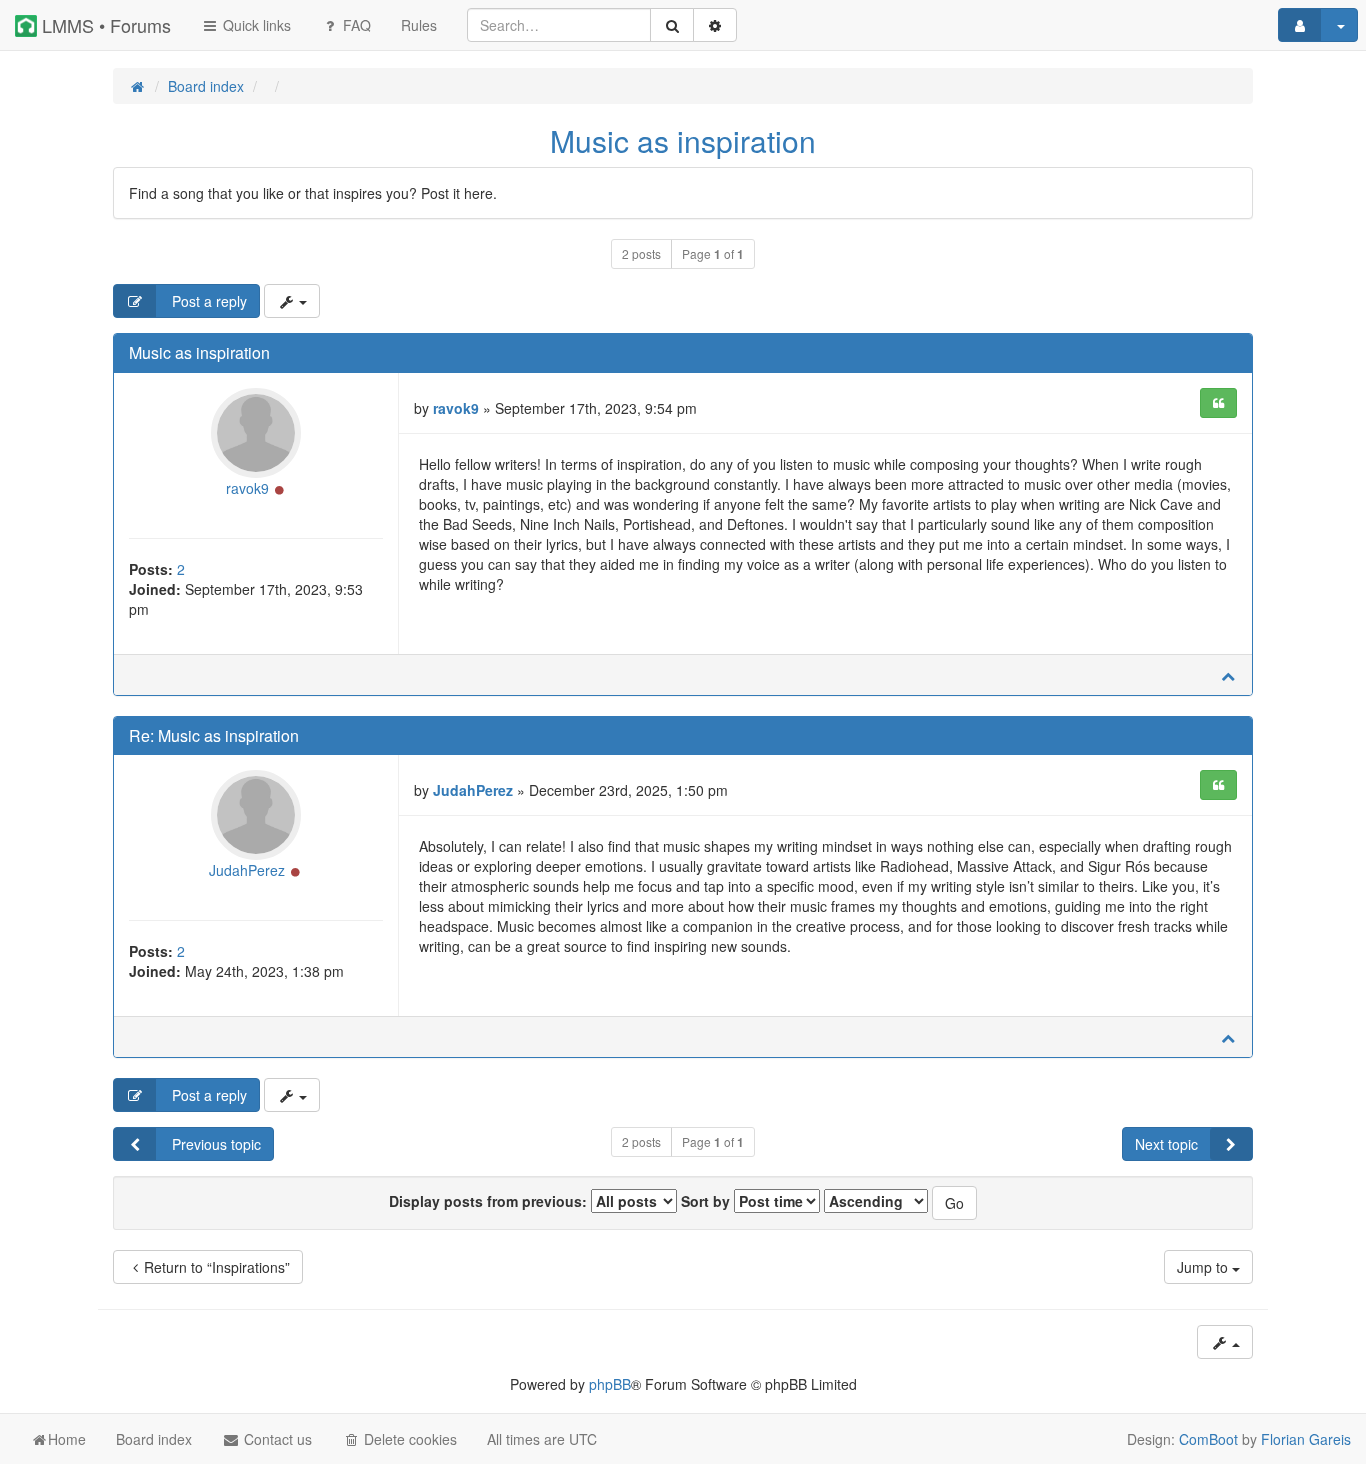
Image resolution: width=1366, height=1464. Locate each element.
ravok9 (247, 488)
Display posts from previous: (490, 1201)
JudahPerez (247, 870)
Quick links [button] (255, 25)
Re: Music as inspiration (214, 735)
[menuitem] (419, 25)
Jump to (1204, 1267)
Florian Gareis (1306, 1439)
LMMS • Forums (104, 25)
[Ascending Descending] (876, 1201)
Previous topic (214, 1144)
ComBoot (1208, 1439)
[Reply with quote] (1218, 403)
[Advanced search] (715, 25)
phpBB (610, 1384)
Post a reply (207, 301)
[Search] (672, 25)
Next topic (1166, 1144)
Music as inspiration (683, 140)
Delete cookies (408, 1439)
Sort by (707, 1201)
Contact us (276, 1439)
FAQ (355, 25)
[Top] (1228, 675)
